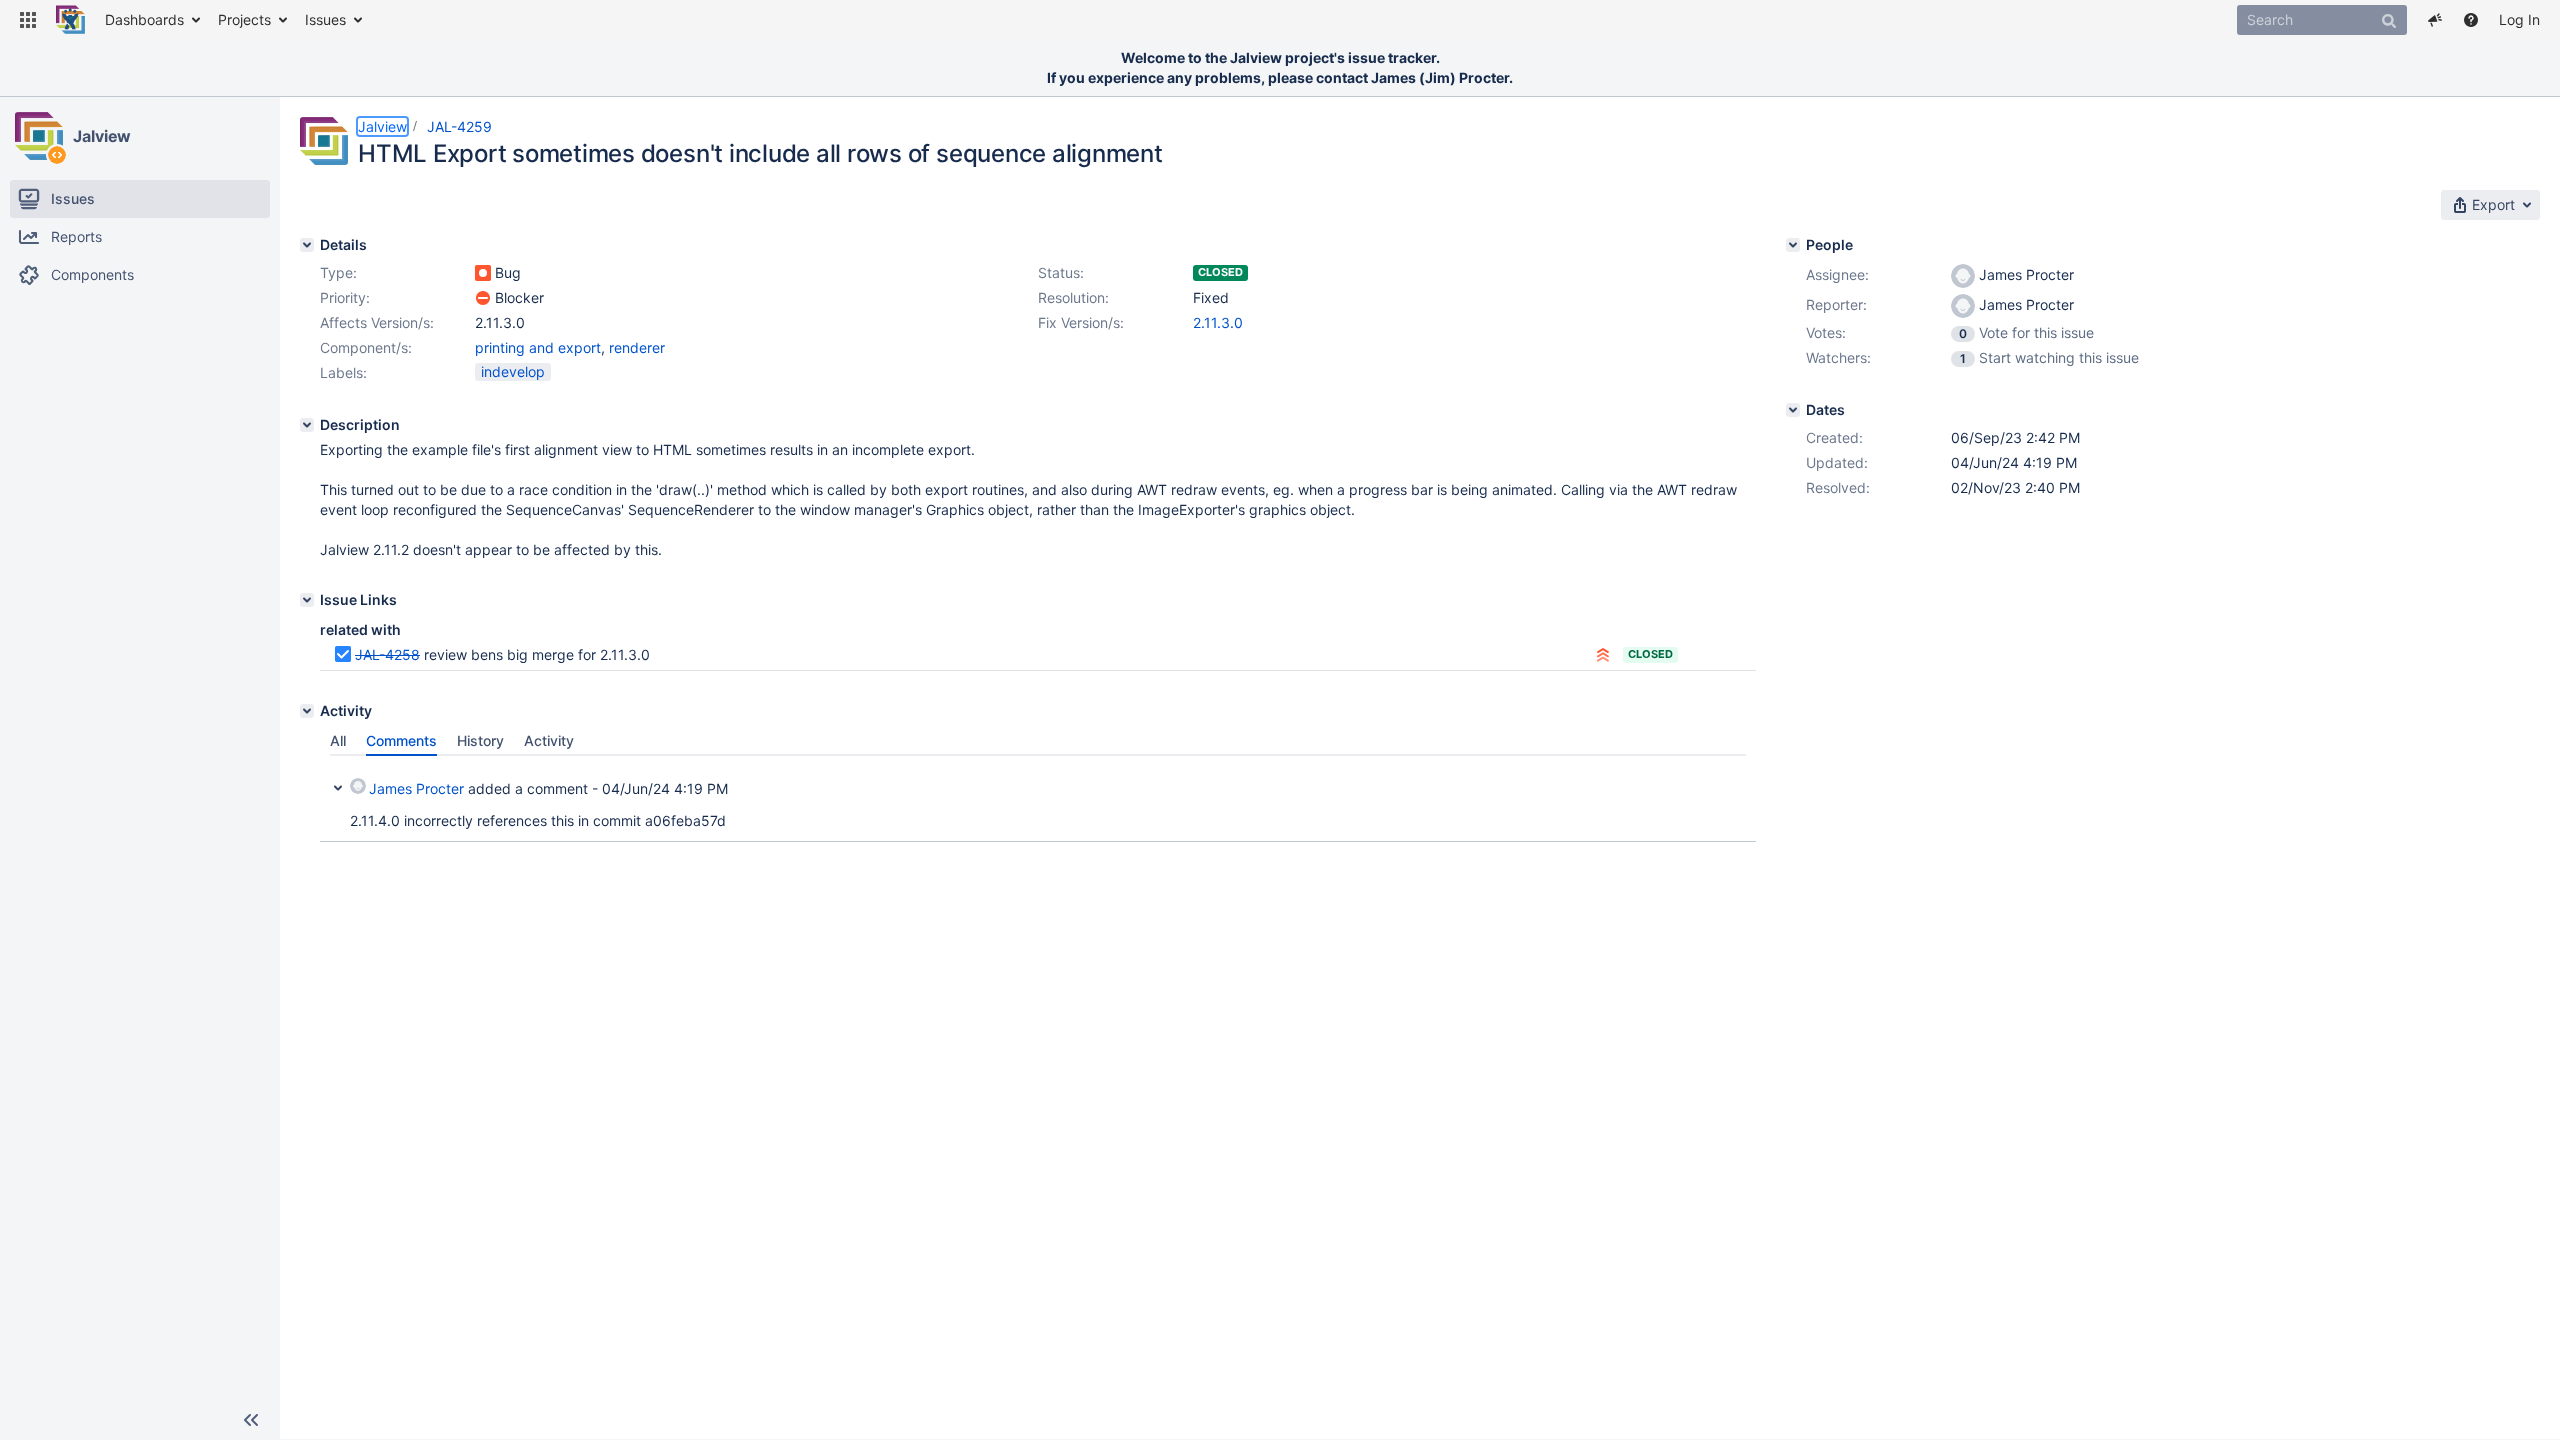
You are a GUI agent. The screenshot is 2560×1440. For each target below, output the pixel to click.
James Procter (416, 788)
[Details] (307, 245)
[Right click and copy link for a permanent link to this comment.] (1738, 785)
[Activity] (307, 711)
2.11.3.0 (1218, 322)
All (338, 740)
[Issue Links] (307, 600)
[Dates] (1793, 410)
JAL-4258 (387, 654)
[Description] (307, 425)
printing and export (538, 347)
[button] (28, 20)
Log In (2519, 19)
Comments (401, 740)
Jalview (102, 136)
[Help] (2471, 20)
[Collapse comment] (338, 786)
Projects (244, 19)
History (480, 740)
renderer (637, 347)
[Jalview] (39, 136)
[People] (1793, 245)
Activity (549, 740)
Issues (325, 19)
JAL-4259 (459, 126)
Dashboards (144, 19)
